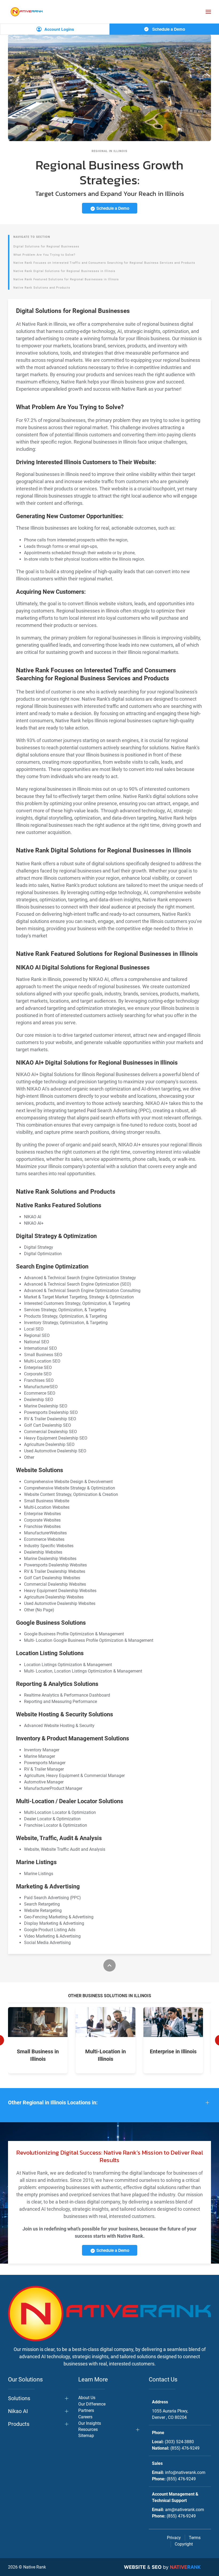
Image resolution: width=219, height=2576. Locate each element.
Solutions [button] (19, 2398)
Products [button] (19, 2424)
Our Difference (92, 2404)
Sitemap (86, 2436)
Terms (195, 2538)
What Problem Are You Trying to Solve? (44, 255)
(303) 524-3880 (179, 2442)
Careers (85, 2417)
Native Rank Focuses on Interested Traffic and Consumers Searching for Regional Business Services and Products (104, 263)
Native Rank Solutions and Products (42, 288)
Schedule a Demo (168, 29)
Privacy (174, 2538)
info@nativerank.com (185, 2472)
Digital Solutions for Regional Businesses (46, 247)
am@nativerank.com (185, 2510)
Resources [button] (88, 2429)
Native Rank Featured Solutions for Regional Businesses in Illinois (66, 279)
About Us (87, 2398)
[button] (208, 12)
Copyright (184, 2544)
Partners (86, 2410)
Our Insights (90, 2423)
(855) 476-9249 (185, 2448)
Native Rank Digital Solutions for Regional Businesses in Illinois (64, 271)
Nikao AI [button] (18, 2411)
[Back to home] (27, 12)
